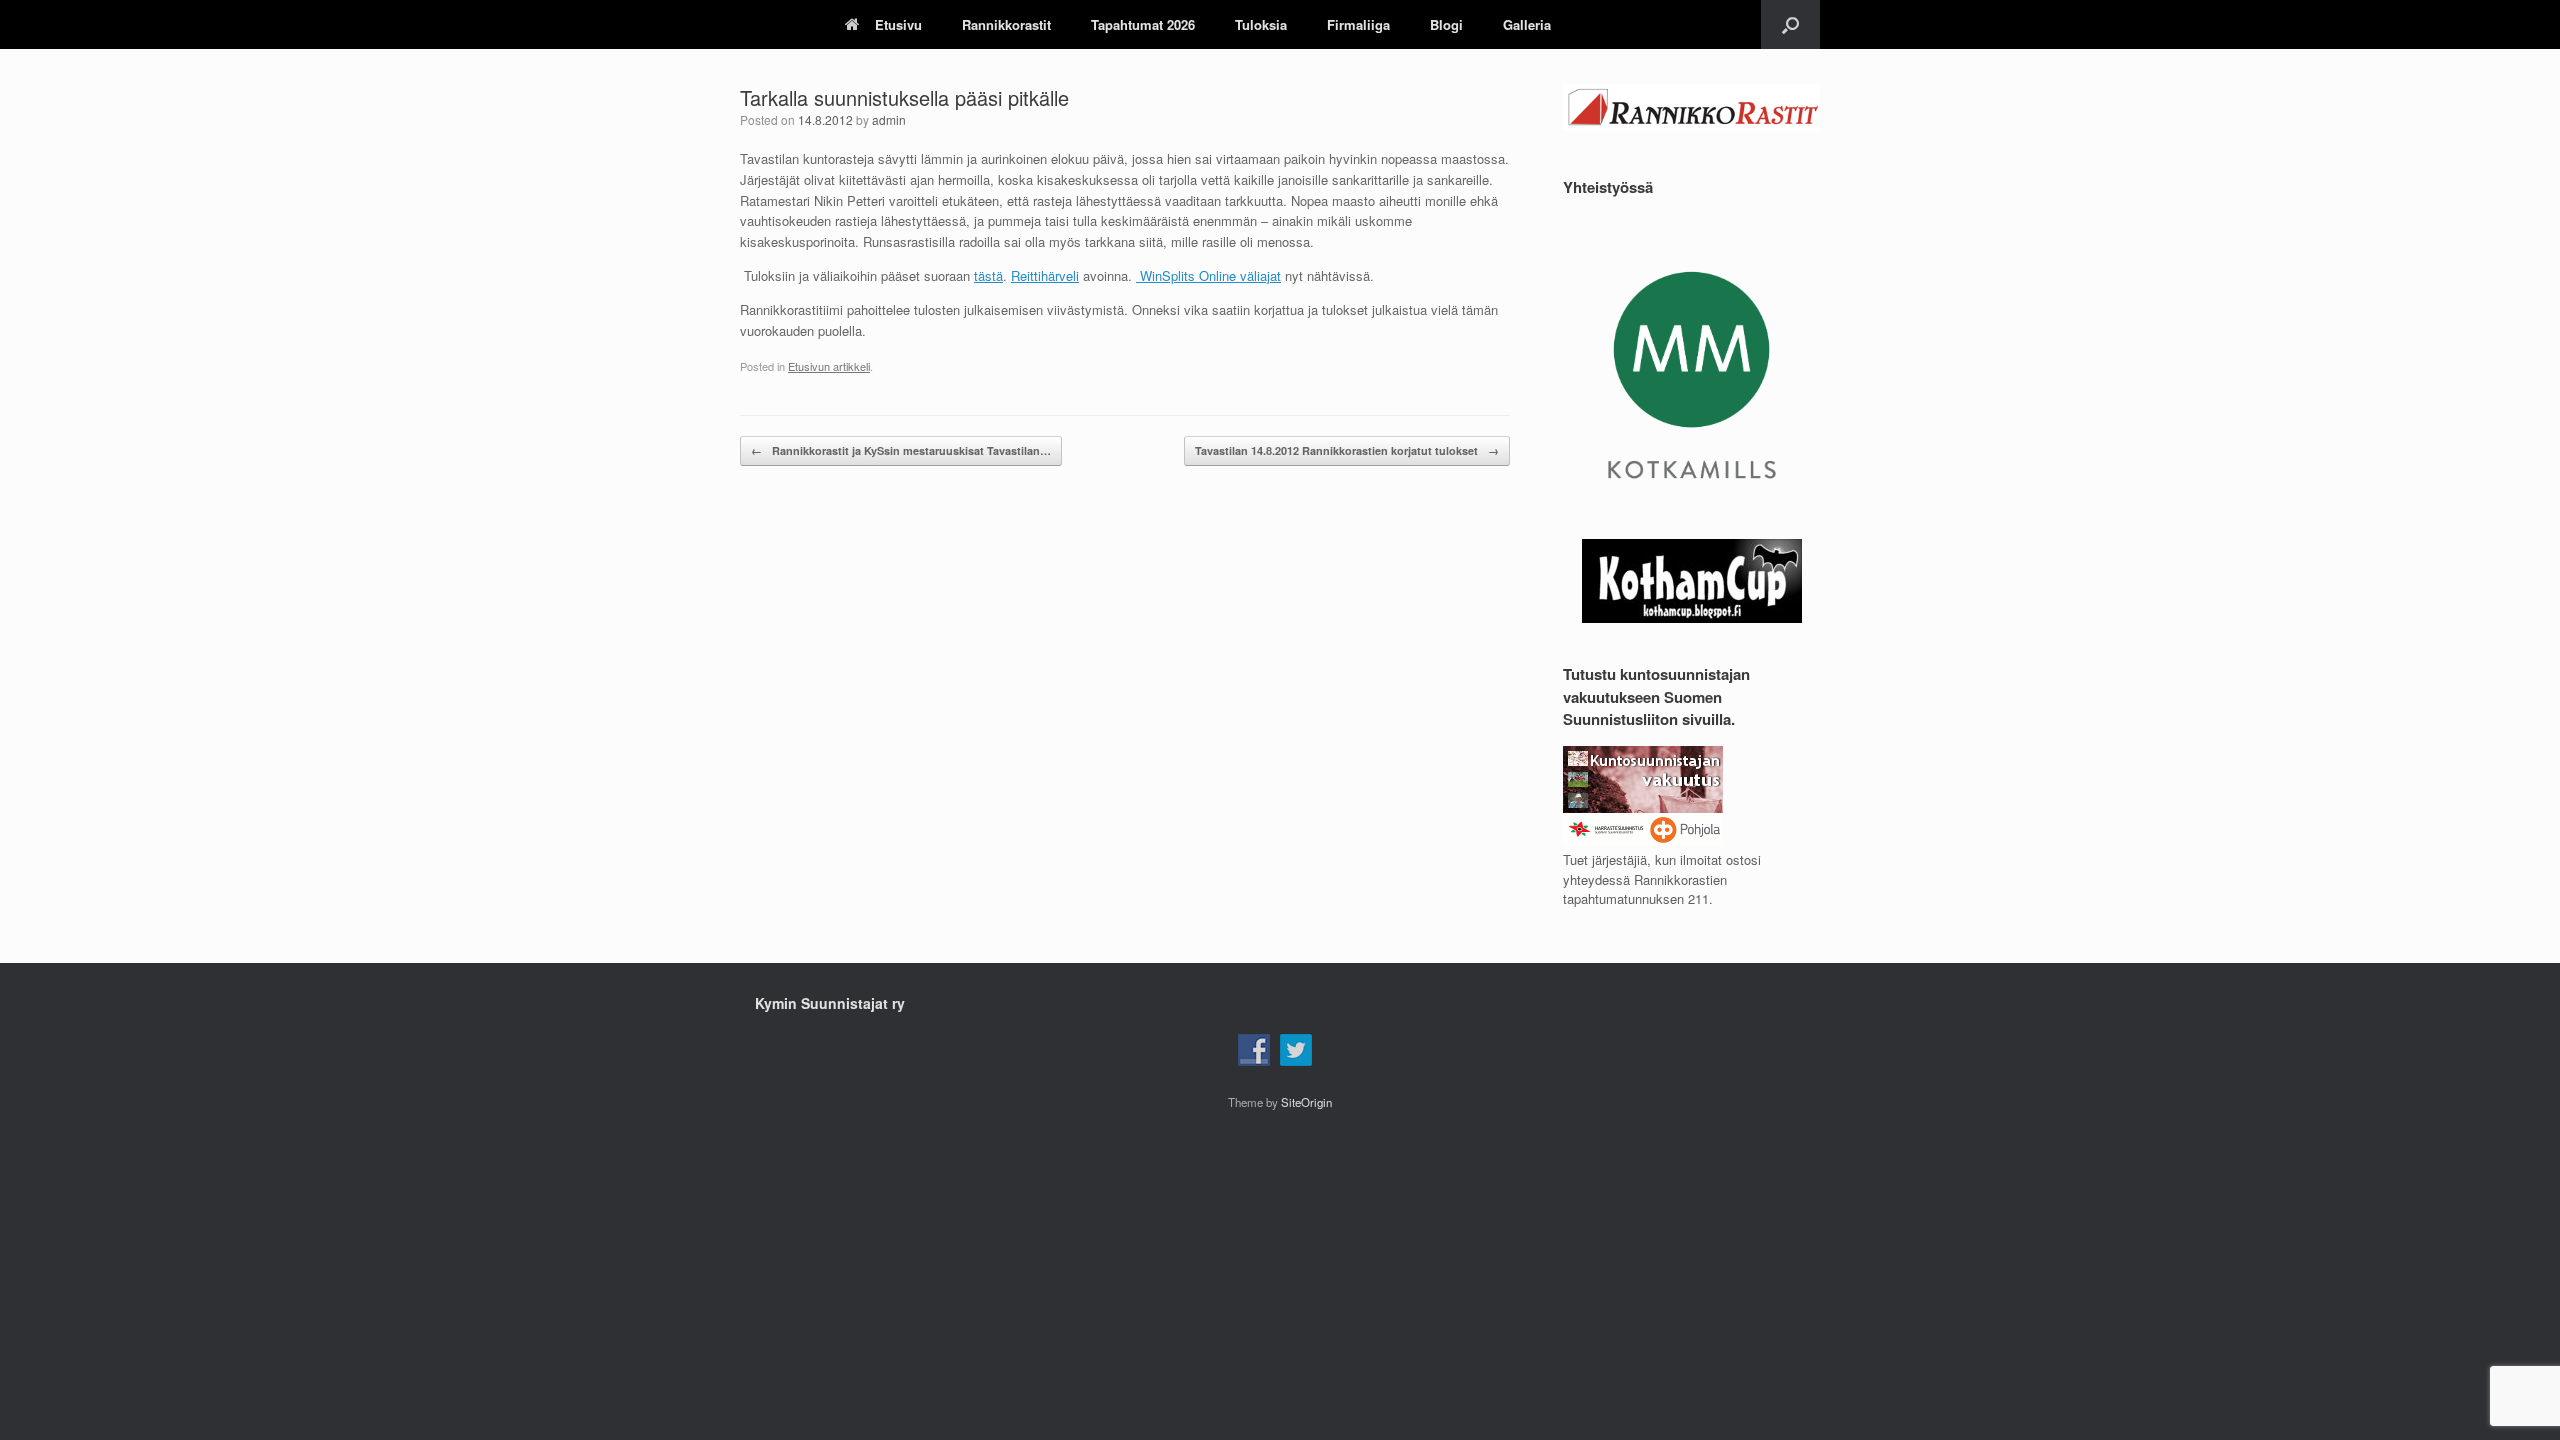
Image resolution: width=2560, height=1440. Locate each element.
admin (889, 119)
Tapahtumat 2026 (1143, 24)
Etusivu (898, 24)
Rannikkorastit (1006, 24)
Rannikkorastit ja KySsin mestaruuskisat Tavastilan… (901, 450)
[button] (1790, 24)
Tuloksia (1261, 24)
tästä (988, 275)
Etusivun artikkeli (829, 366)
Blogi (1446, 24)
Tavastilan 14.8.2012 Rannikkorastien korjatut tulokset (1347, 450)
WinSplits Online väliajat (1208, 275)
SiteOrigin (1306, 1102)
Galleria (1527, 24)
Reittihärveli (1045, 275)
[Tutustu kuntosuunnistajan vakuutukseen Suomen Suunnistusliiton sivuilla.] (1643, 840)
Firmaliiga (1358, 24)
